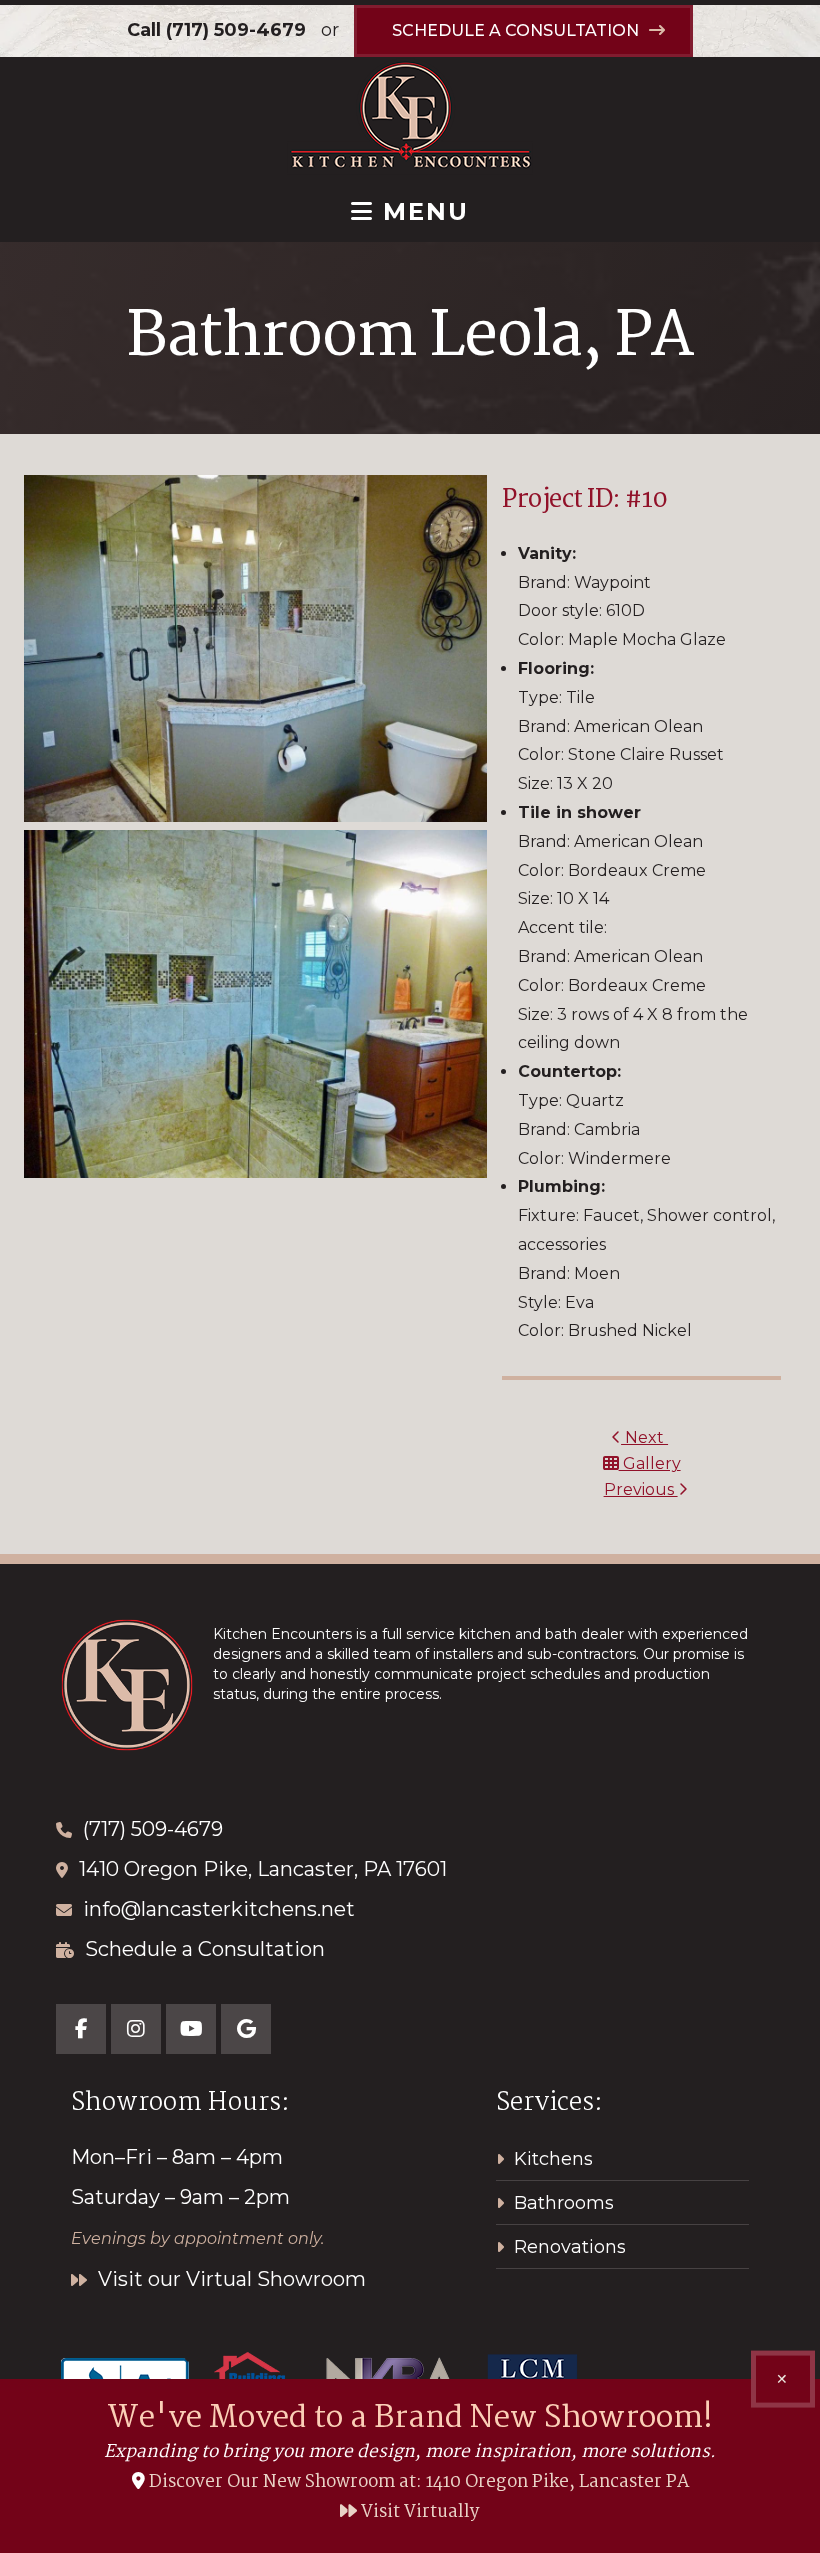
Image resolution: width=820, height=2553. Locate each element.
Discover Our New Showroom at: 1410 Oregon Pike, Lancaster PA (419, 2482)
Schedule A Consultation (515, 30)
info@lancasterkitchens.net (219, 1909)
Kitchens (553, 2159)
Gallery (650, 1463)
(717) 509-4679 (236, 30)
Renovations (570, 2247)
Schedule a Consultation (205, 1949)
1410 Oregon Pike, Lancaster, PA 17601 (263, 1869)
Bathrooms (564, 2203)
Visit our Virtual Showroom (229, 2279)
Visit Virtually (418, 2512)
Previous (641, 1489)
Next (644, 1437)
